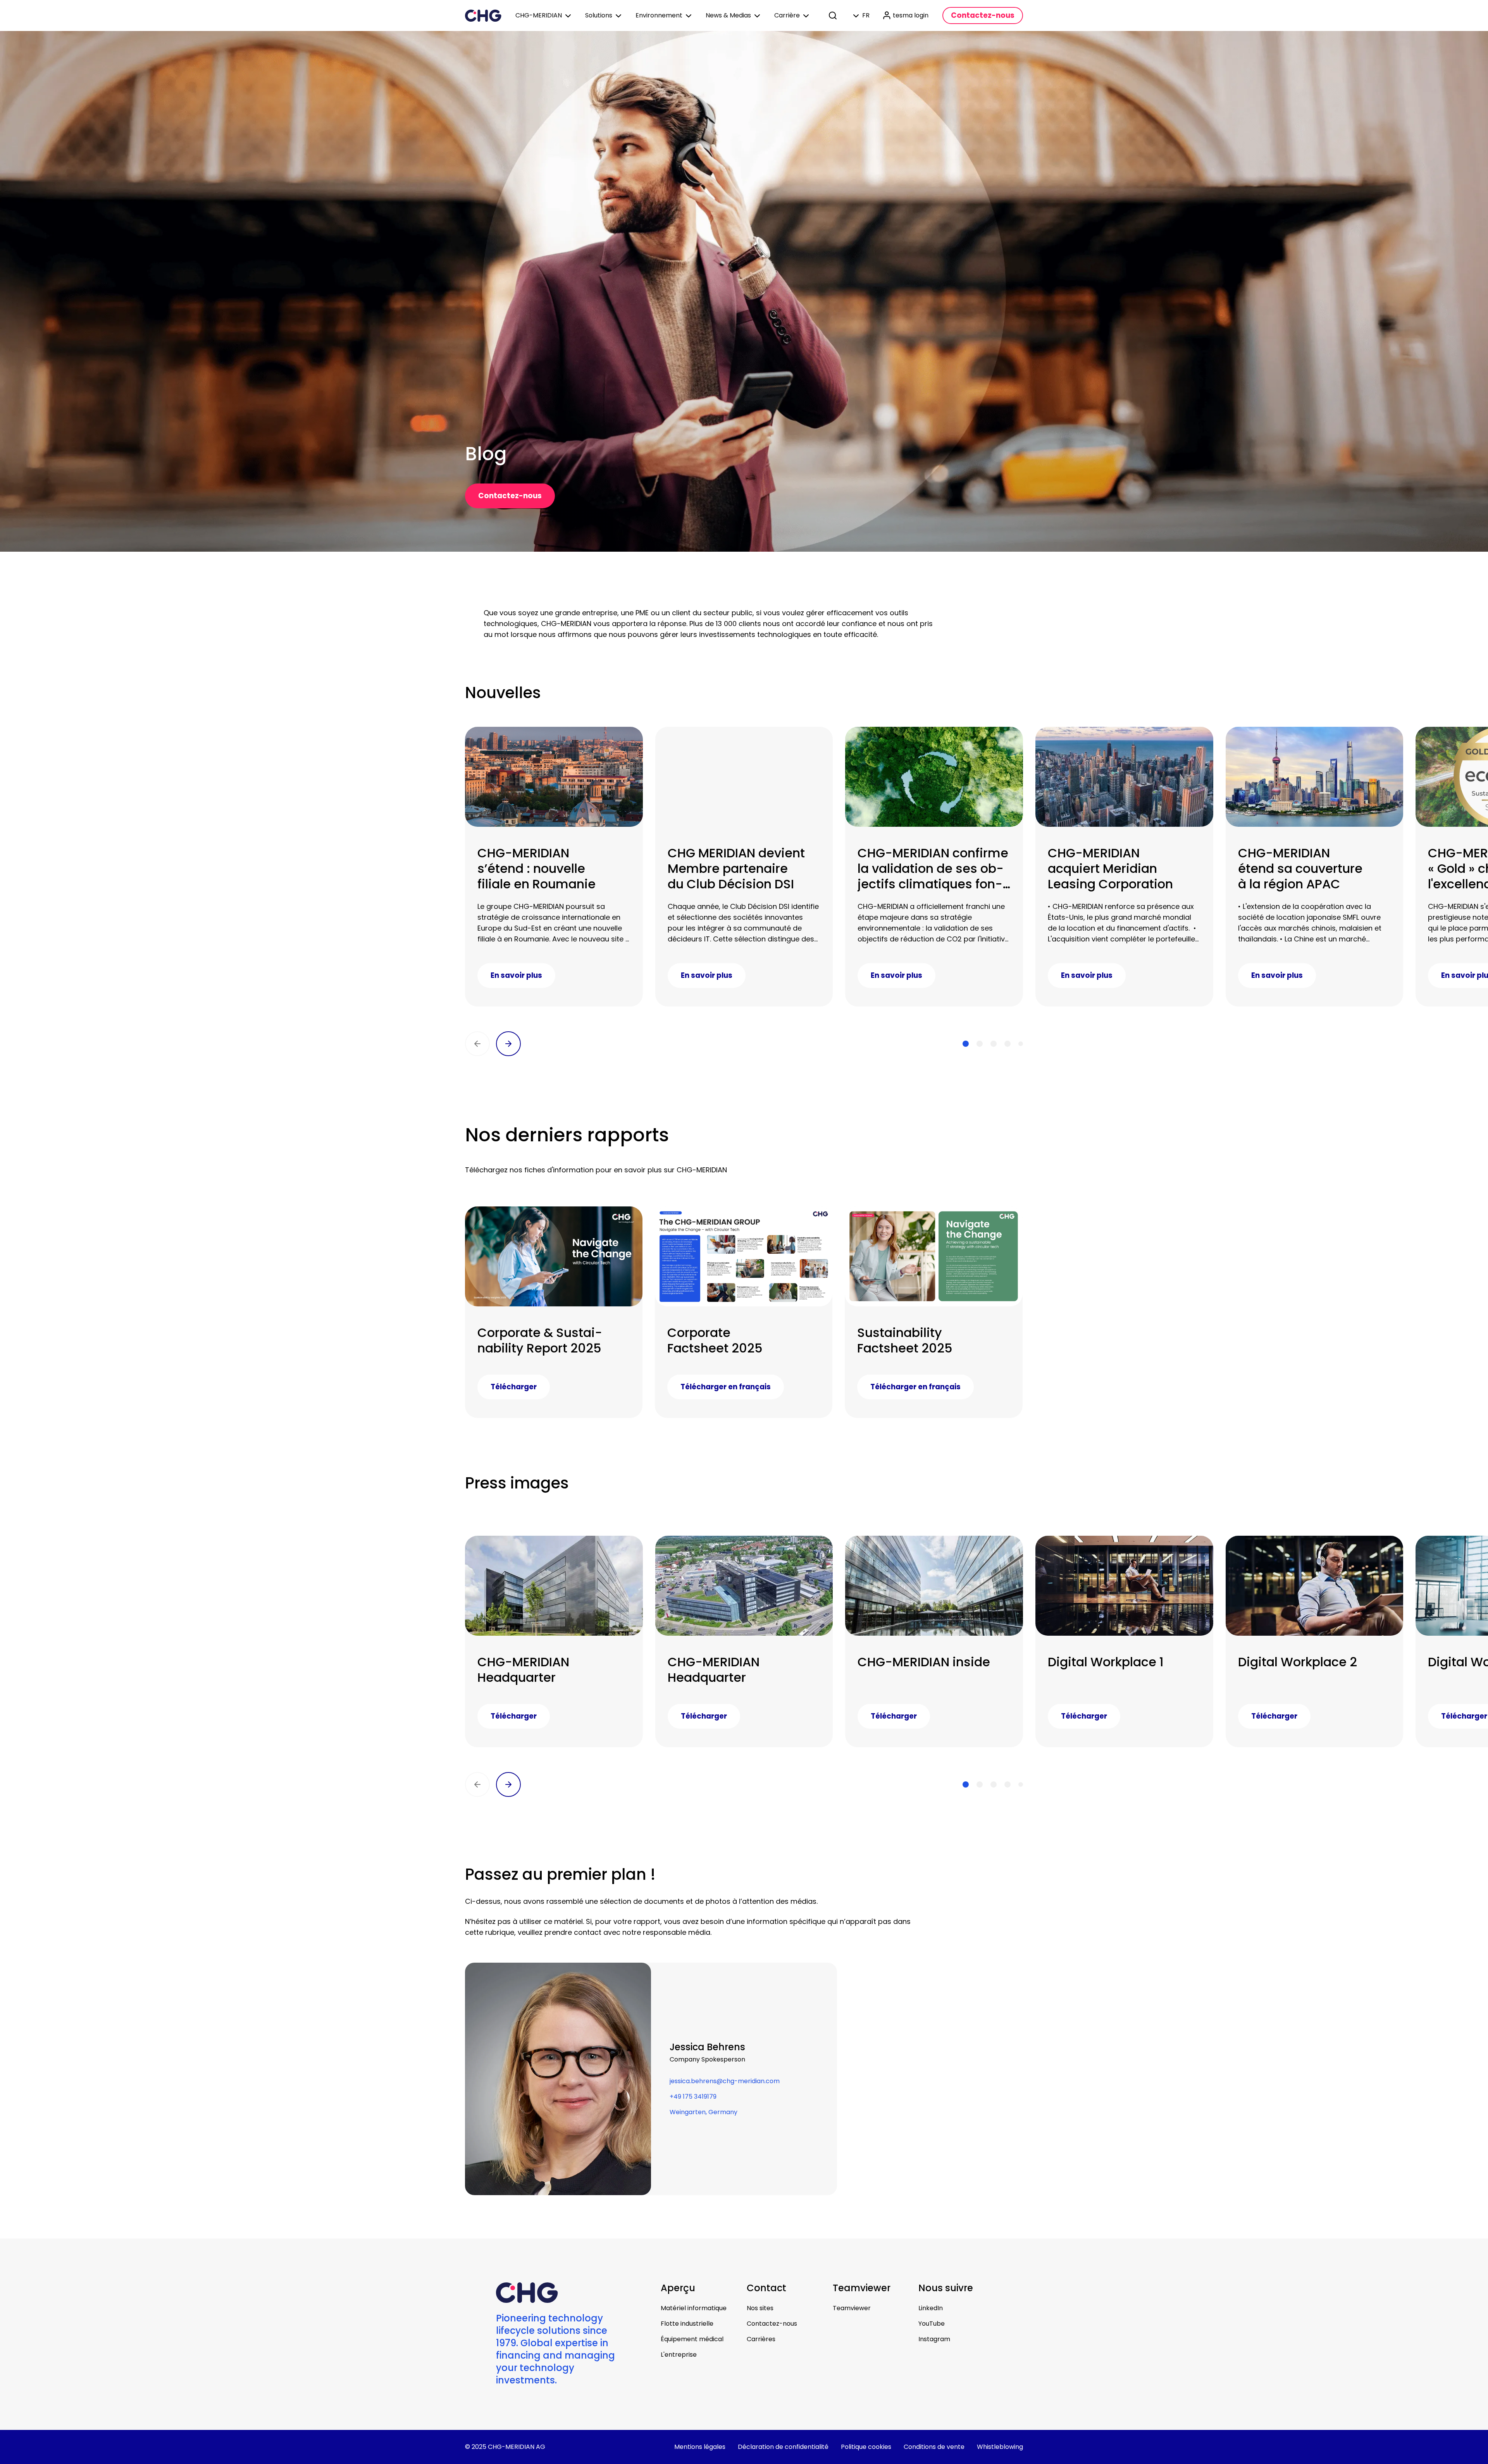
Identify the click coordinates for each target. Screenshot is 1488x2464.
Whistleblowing (1000, 2447)
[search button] (834, 15)
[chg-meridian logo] (483, 15)
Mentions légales (700, 2447)
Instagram (934, 2339)
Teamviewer (852, 2308)
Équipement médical (692, 2339)
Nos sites (760, 2308)
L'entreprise (679, 2355)
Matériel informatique (694, 2308)
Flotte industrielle (687, 2324)
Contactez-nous (772, 2324)
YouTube (932, 2324)
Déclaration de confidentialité (783, 2447)
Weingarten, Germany (704, 2112)
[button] (477, 1044)
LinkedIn (931, 2308)
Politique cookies (866, 2447)
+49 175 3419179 (693, 2097)
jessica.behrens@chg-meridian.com (725, 2081)
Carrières (761, 2339)
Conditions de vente (934, 2447)
